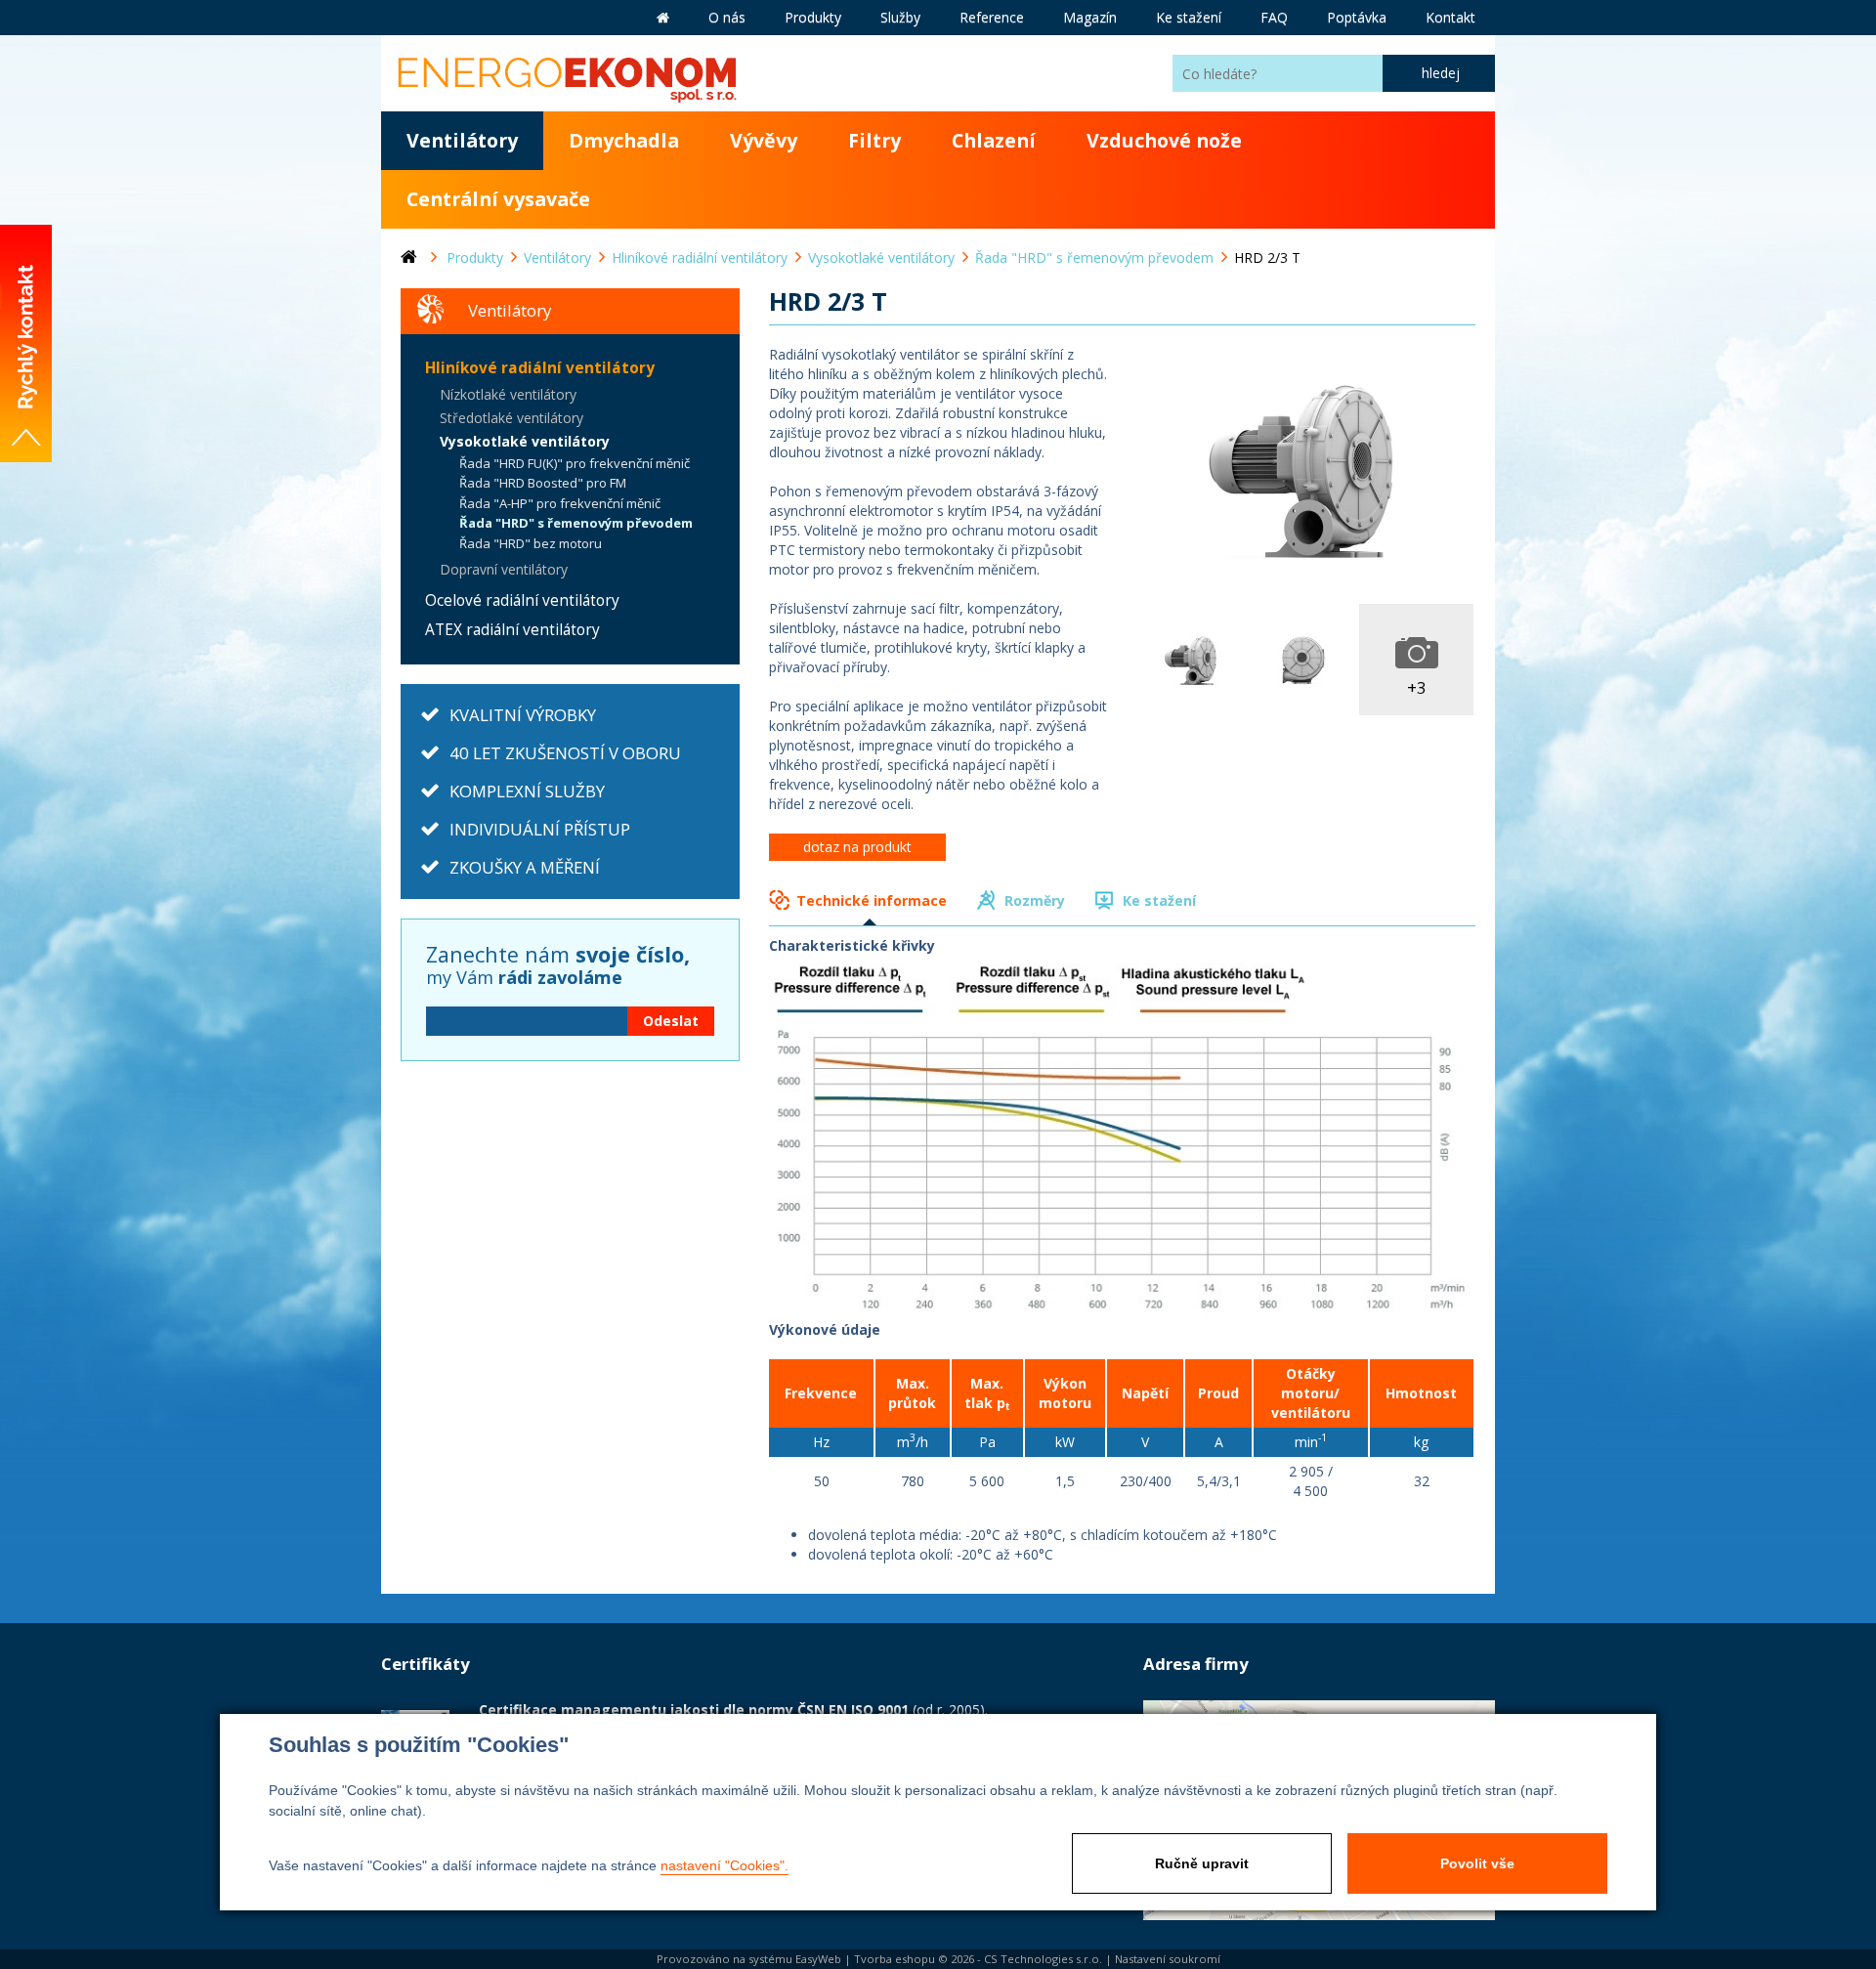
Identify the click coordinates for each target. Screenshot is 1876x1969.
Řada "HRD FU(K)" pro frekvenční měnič (575, 463)
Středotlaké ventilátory (512, 418)
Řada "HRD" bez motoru (531, 543)
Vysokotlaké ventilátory (525, 441)
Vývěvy (764, 140)
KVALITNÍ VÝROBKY (523, 715)
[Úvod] (663, 18)
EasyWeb (818, 1959)
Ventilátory (462, 140)
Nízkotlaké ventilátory (508, 394)
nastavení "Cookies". (725, 1865)
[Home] (424, 258)
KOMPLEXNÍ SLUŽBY (527, 791)
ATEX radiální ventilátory (512, 630)
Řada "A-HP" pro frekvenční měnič (560, 503)
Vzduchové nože (1164, 140)
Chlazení (994, 140)
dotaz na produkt (857, 847)
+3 (1417, 687)
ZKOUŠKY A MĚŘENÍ (525, 867)
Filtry (874, 140)
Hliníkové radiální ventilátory (540, 368)
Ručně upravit (1202, 1863)
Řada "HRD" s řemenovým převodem (576, 523)
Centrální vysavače (498, 199)
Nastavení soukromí (1168, 1959)
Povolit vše (1477, 1863)
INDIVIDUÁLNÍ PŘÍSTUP (540, 829)
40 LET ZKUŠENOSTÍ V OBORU (565, 753)
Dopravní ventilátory (504, 569)
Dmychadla (624, 140)
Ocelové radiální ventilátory (522, 600)
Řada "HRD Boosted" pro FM (543, 483)
